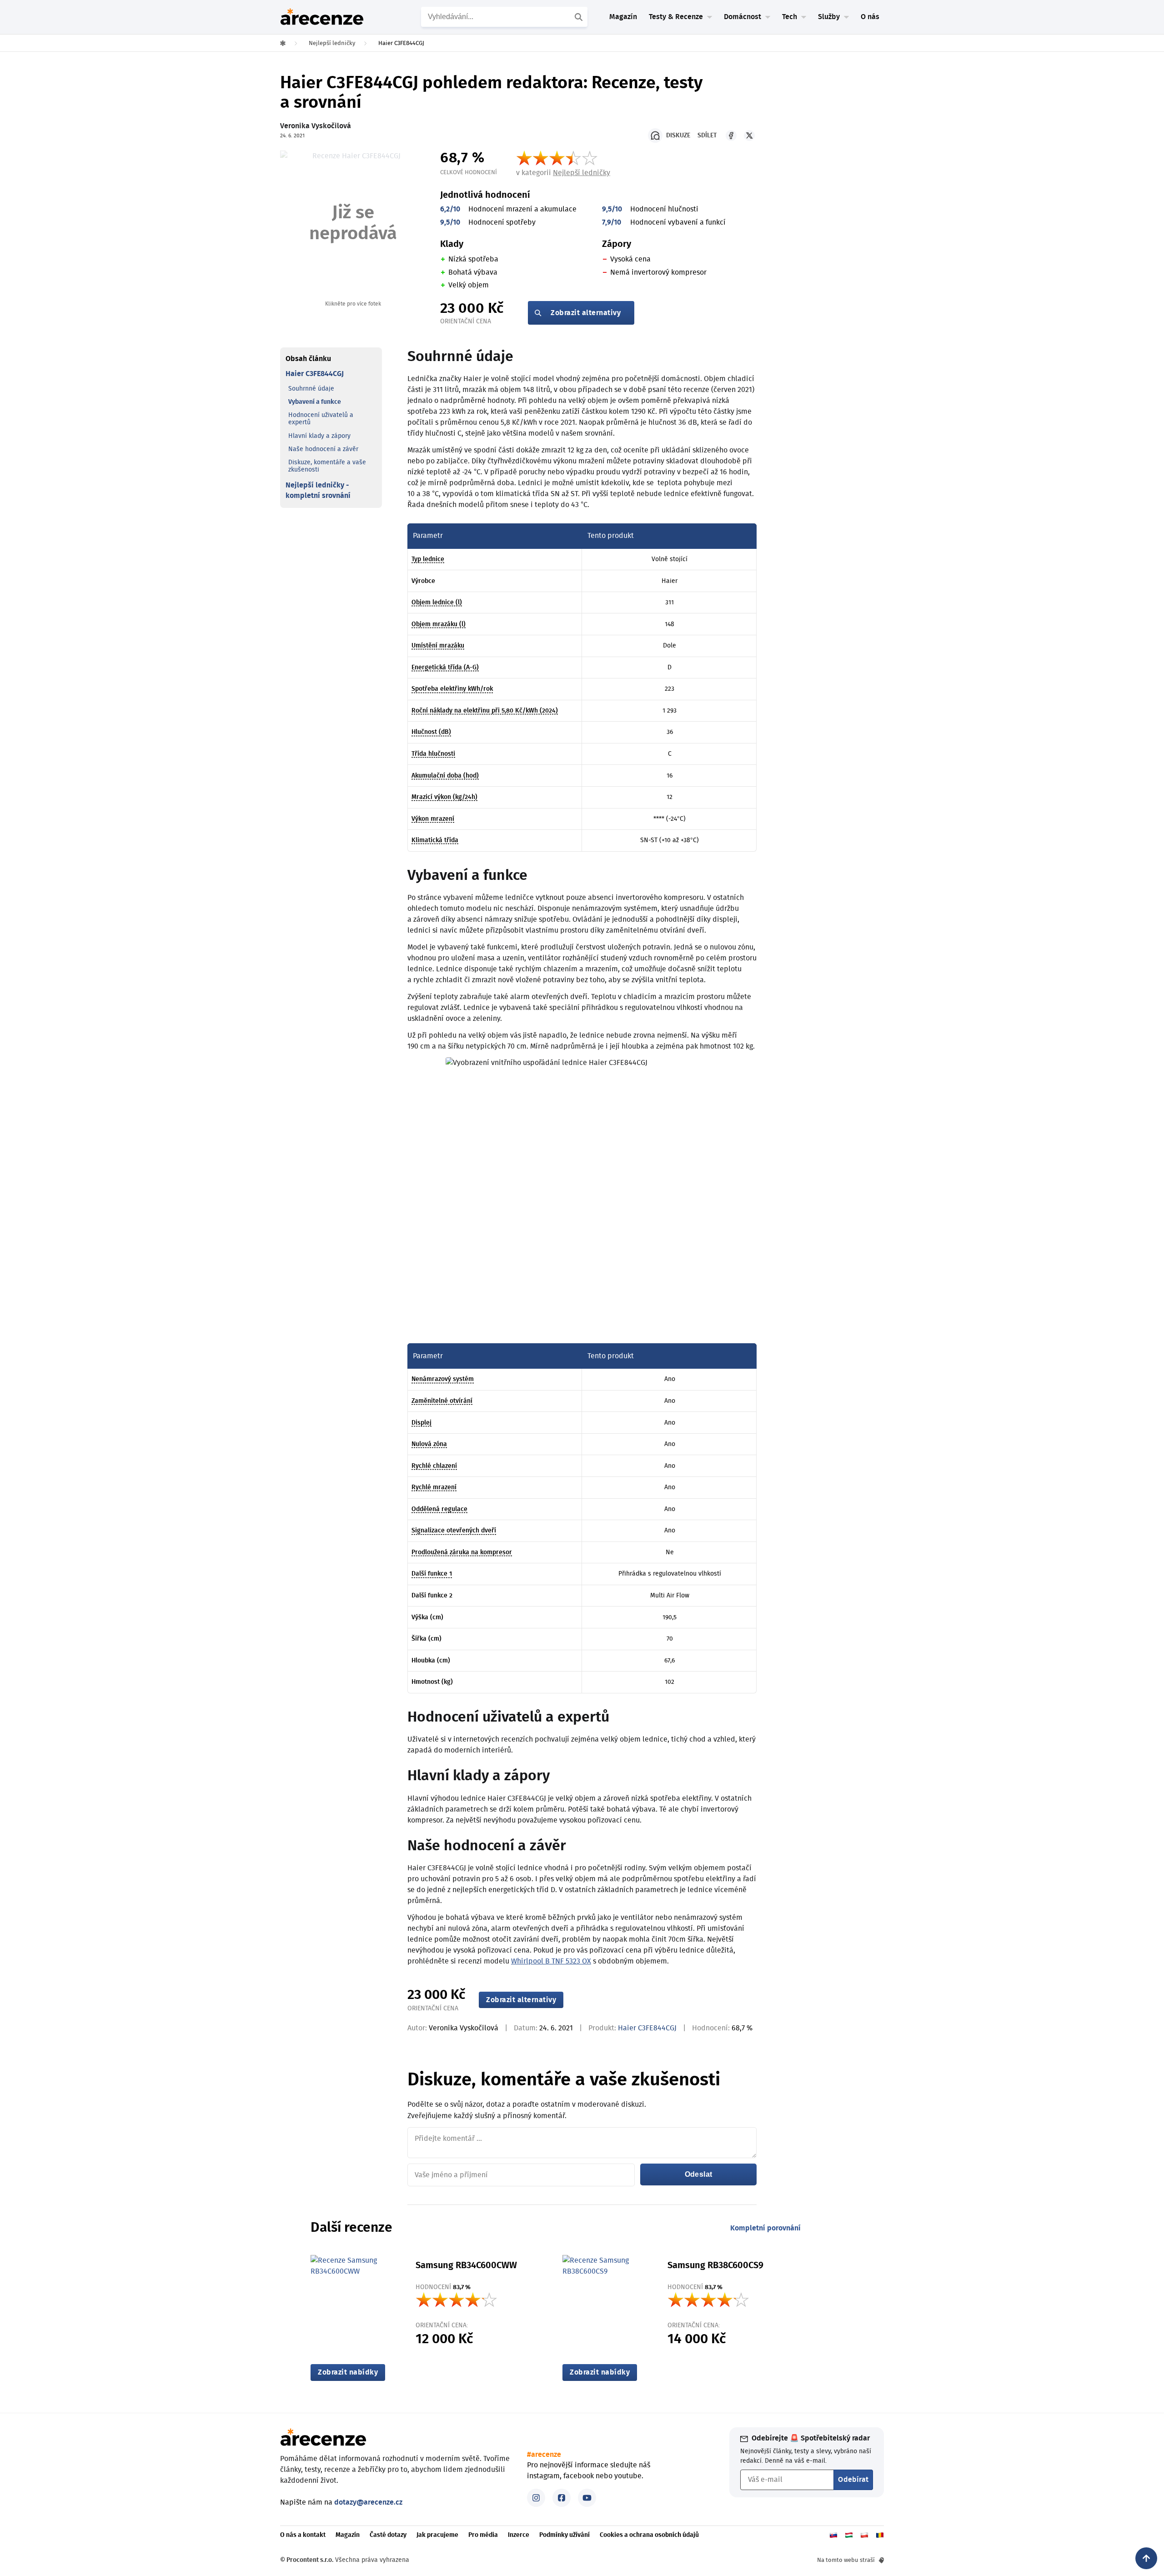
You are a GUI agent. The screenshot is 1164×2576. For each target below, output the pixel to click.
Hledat (580, 17)
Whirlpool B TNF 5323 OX (551, 1961)
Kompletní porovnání (765, 2228)
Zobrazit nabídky (348, 2372)
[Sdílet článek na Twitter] (749, 136)
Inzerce (519, 2535)
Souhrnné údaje (311, 388)
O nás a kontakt (303, 2535)
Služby (829, 17)
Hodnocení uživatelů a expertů (321, 419)
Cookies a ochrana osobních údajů (649, 2535)
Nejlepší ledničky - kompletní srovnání (318, 490)
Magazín (623, 17)
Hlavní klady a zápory (319, 436)
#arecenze (544, 2455)
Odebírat (853, 2480)
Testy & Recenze (676, 17)
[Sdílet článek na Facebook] (731, 136)
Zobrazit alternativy (586, 313)
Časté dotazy (388, 2535)
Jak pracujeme (437, 2535)
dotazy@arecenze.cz (368, 2502)
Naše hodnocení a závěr (323, 449)
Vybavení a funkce (315, 402)
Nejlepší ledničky (582, 173)
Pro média (483, 2535)
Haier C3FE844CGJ (315, 374)
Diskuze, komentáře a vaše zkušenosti (327, 466)
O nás (870, 17)
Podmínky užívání (564, 2535)
